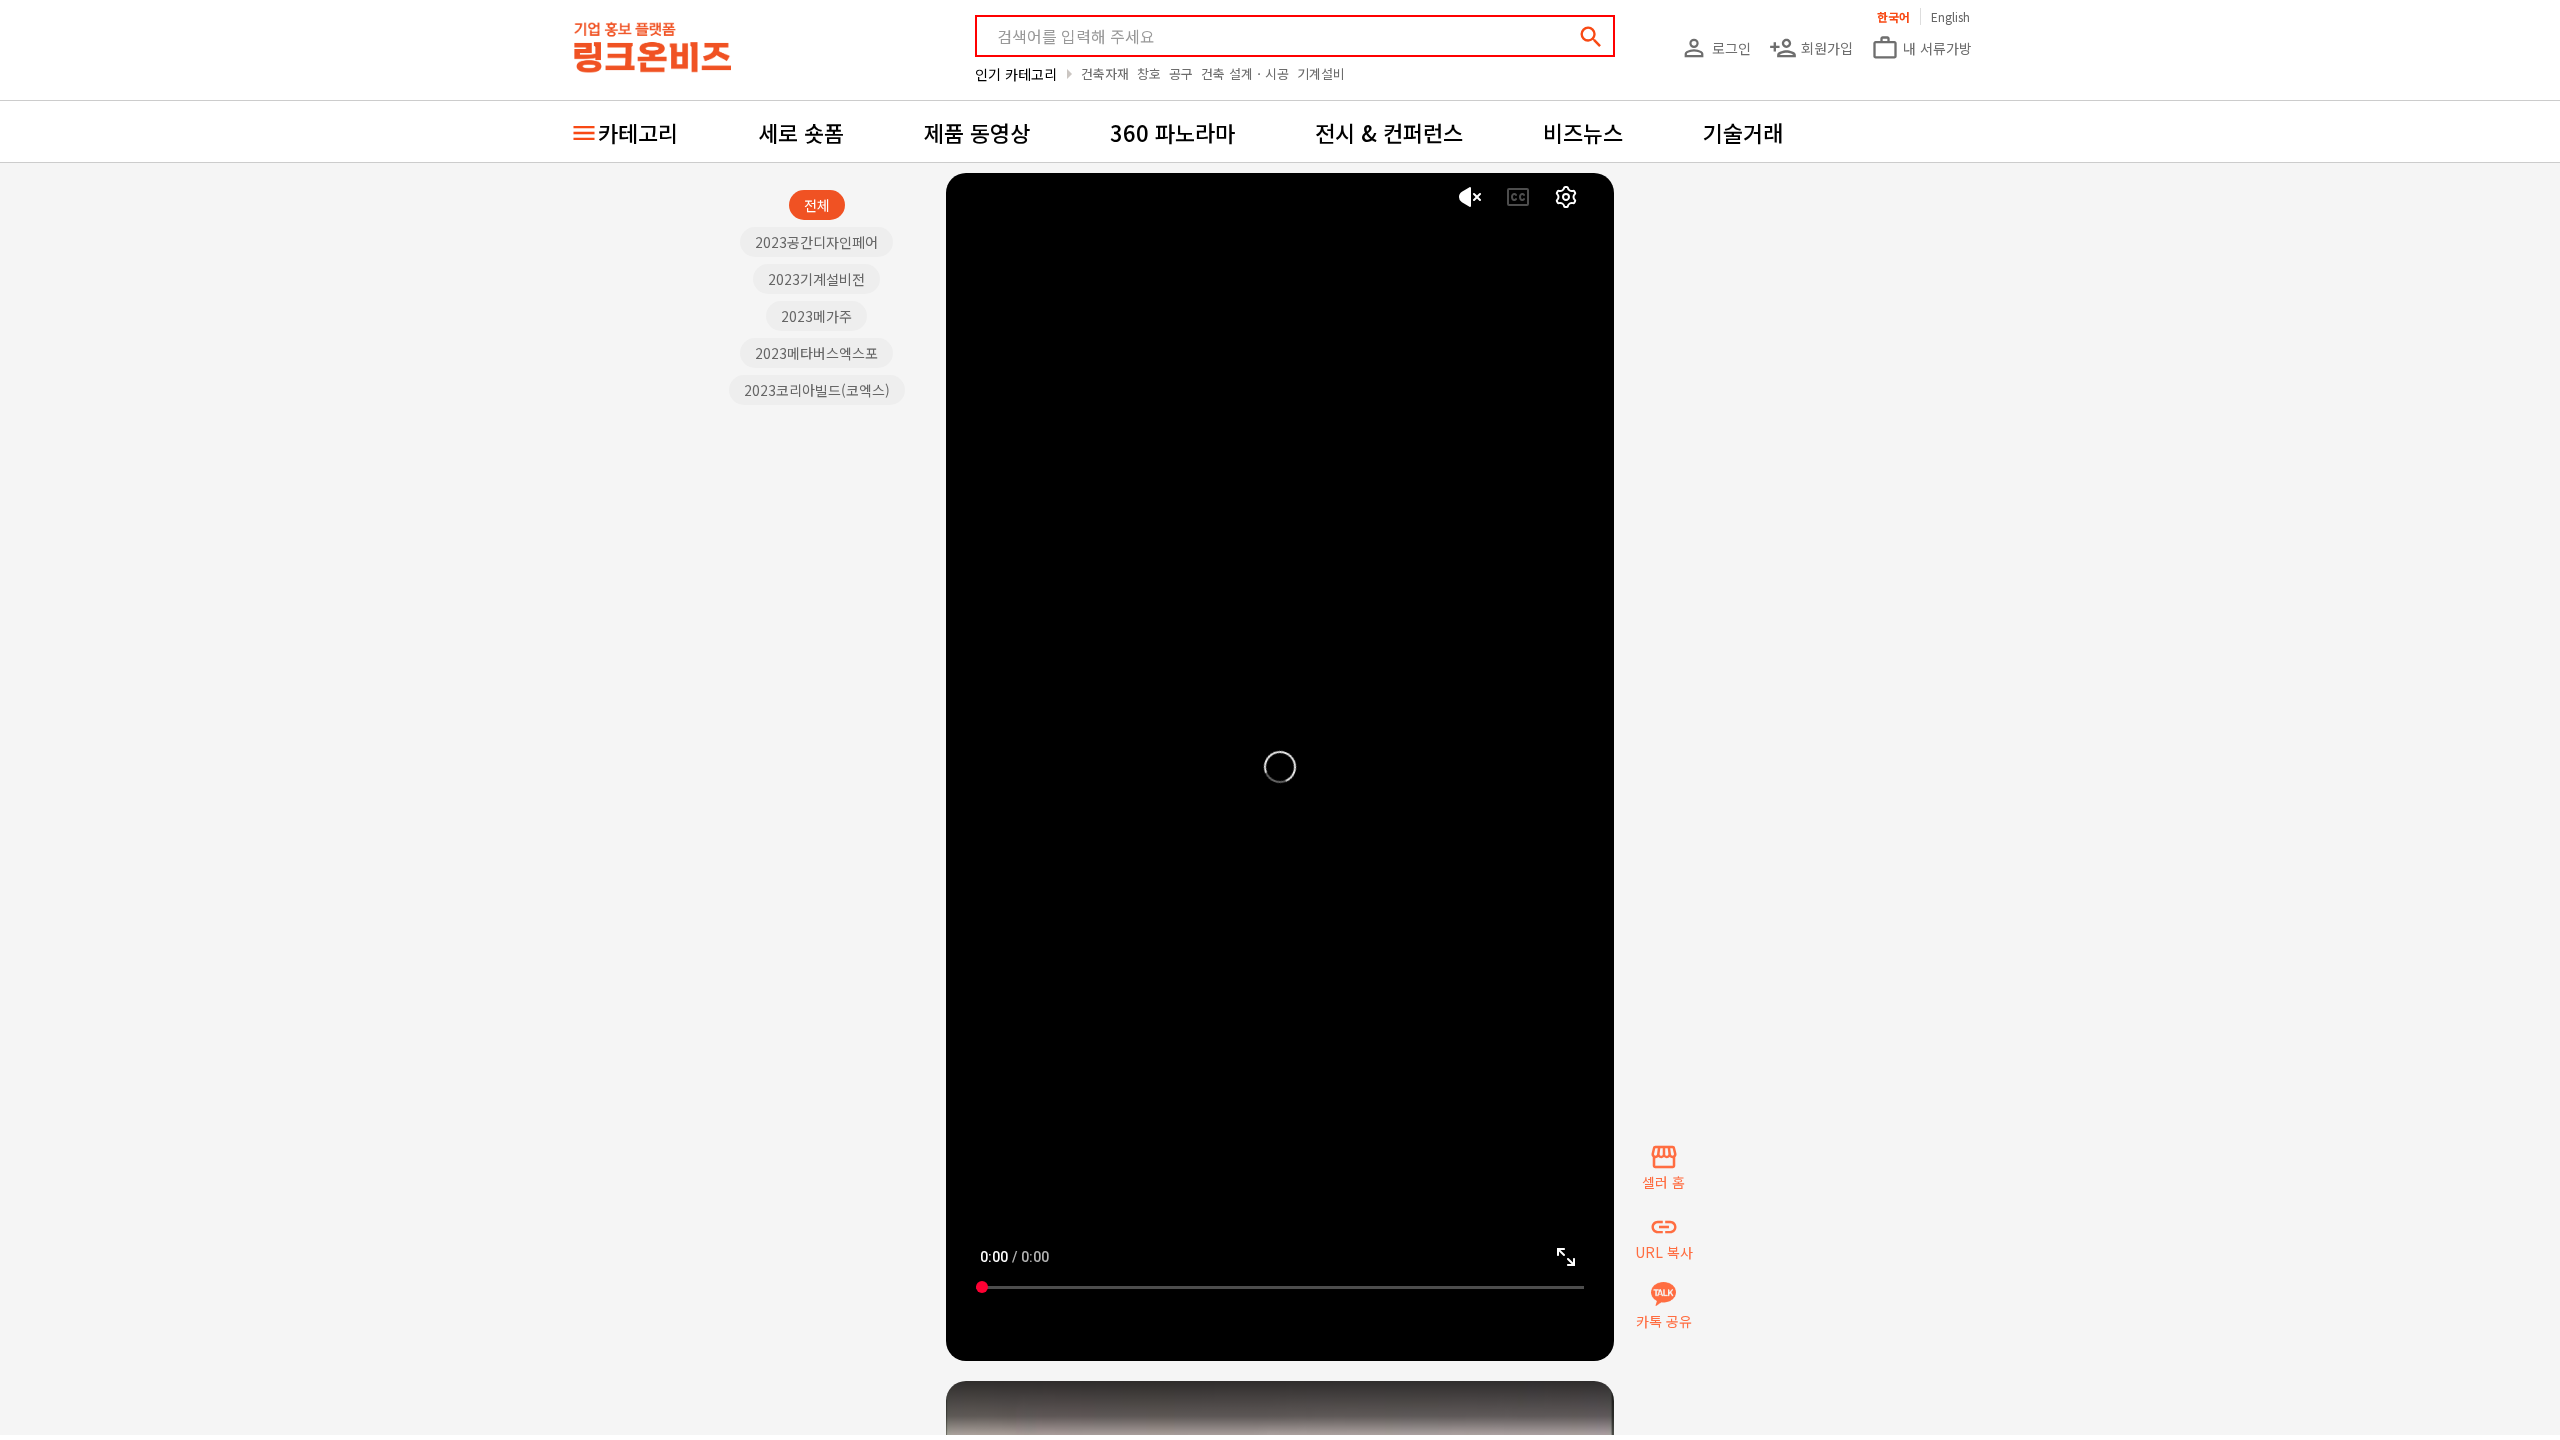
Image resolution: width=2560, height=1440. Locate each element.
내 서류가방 (1921, 48)
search (1591, 37)
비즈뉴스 (1583, 132)
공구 (1181, 73)
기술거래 (1743, 132)
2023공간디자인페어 (816, 242)
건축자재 (1105, 73)
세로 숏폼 (801, 132)
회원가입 (1811, 48)
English (1950, 16)
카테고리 (638, 132)
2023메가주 (816, 316)
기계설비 (1321, 73)
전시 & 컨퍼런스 (1389, 132)
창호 (1149, 73)
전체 (817, 205)
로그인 (1715, 48)
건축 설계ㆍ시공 (1245, 73)
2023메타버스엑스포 (816, 353)
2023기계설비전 (816, 279)
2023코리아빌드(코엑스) (817, 390)
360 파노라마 (1172, 132)
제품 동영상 (977, 132)
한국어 (1893, 16)
